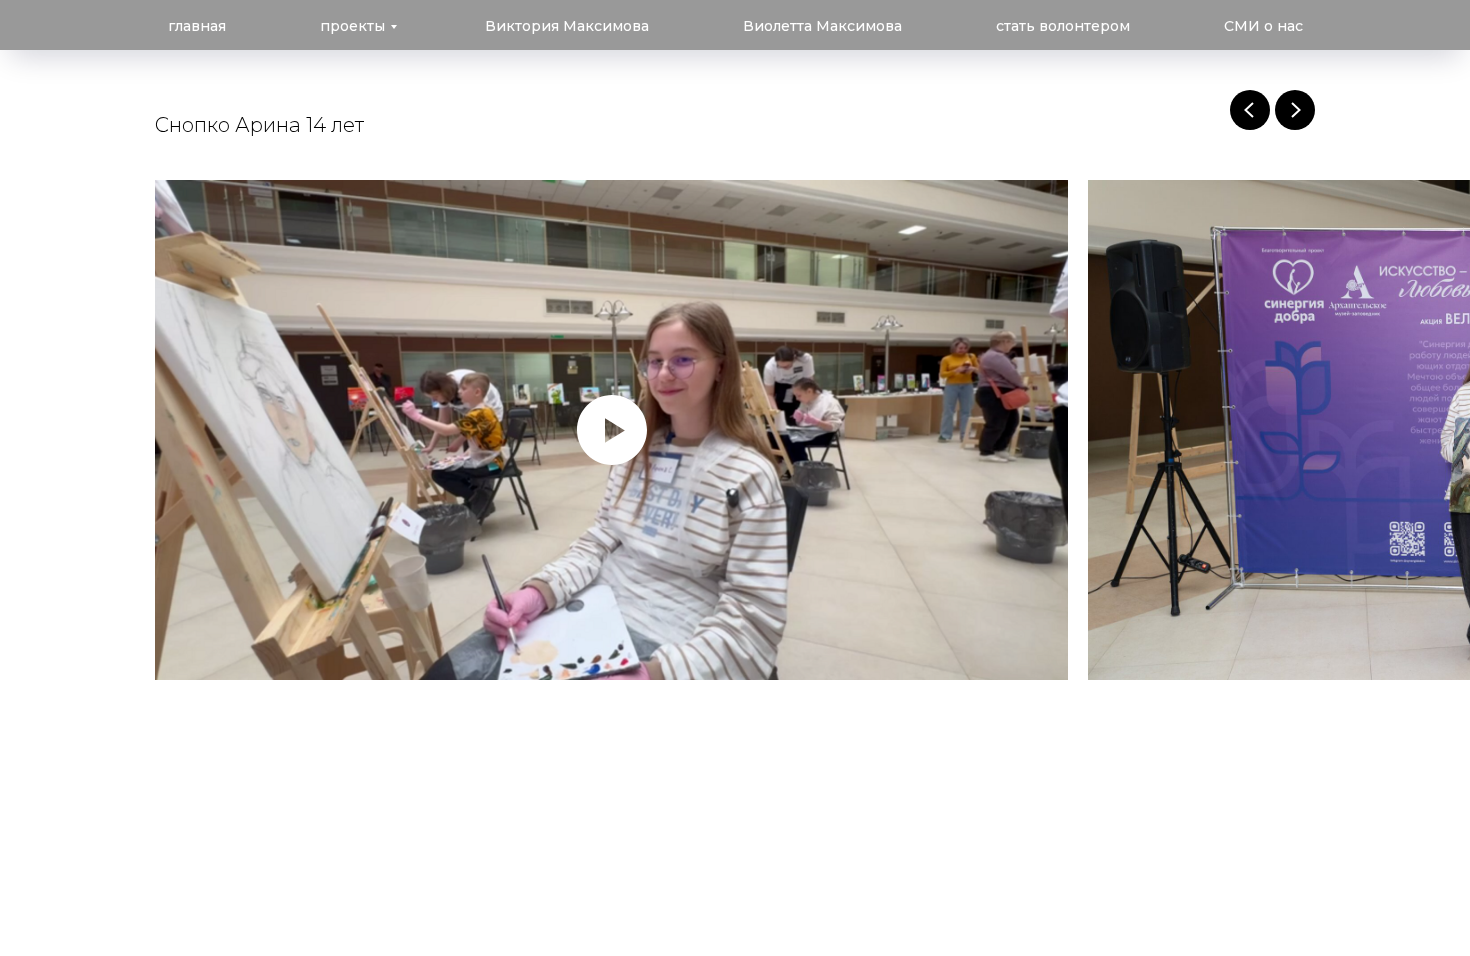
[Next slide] (1295, 110)
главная (197, 26)
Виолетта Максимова (822, 26)
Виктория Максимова (567, 26)
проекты (352, 26)
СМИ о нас (1263, 26)
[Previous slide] (1250, 110)
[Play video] (612, 430)
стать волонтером (1063, 26)
